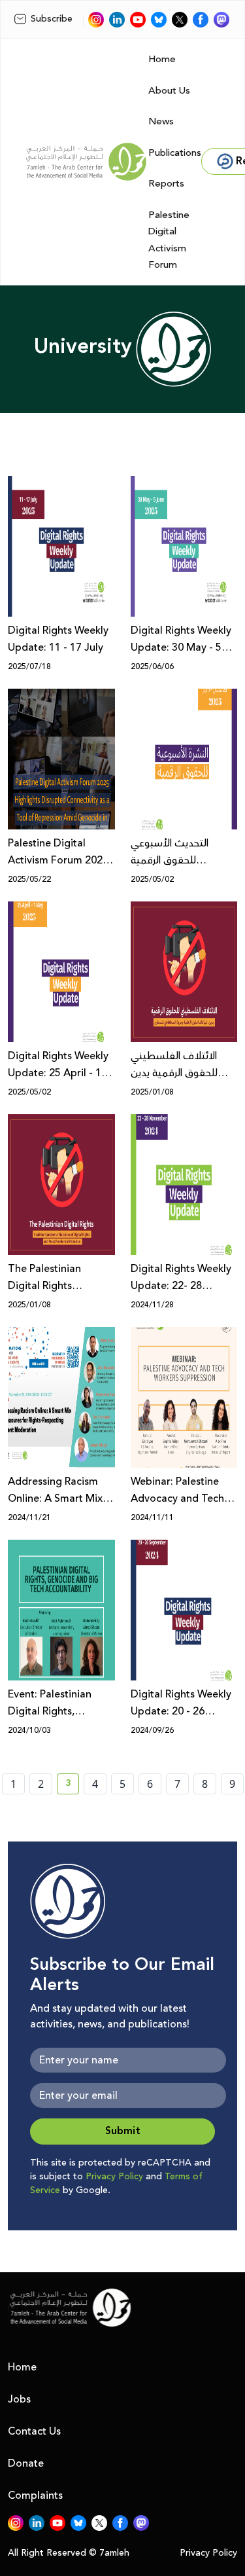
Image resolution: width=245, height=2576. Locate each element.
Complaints (35, 2495)
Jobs (19, 2399)
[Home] (86, 162)
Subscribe (52, 19)
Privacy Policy (114, 2177)
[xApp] (180, 20)
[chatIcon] (221, 20)
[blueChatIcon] (159, 20)
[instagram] (96, 20)
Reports (166, 184)
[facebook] (201, 20)
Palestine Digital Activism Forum (169, 240)
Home (162, 59)
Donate (26, 2463)
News (161, 121)
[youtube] (138, 20)
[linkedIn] (117, 20)
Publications (175, 153)
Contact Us (34, 2431)
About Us (169, 91)
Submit (123, 2131)
